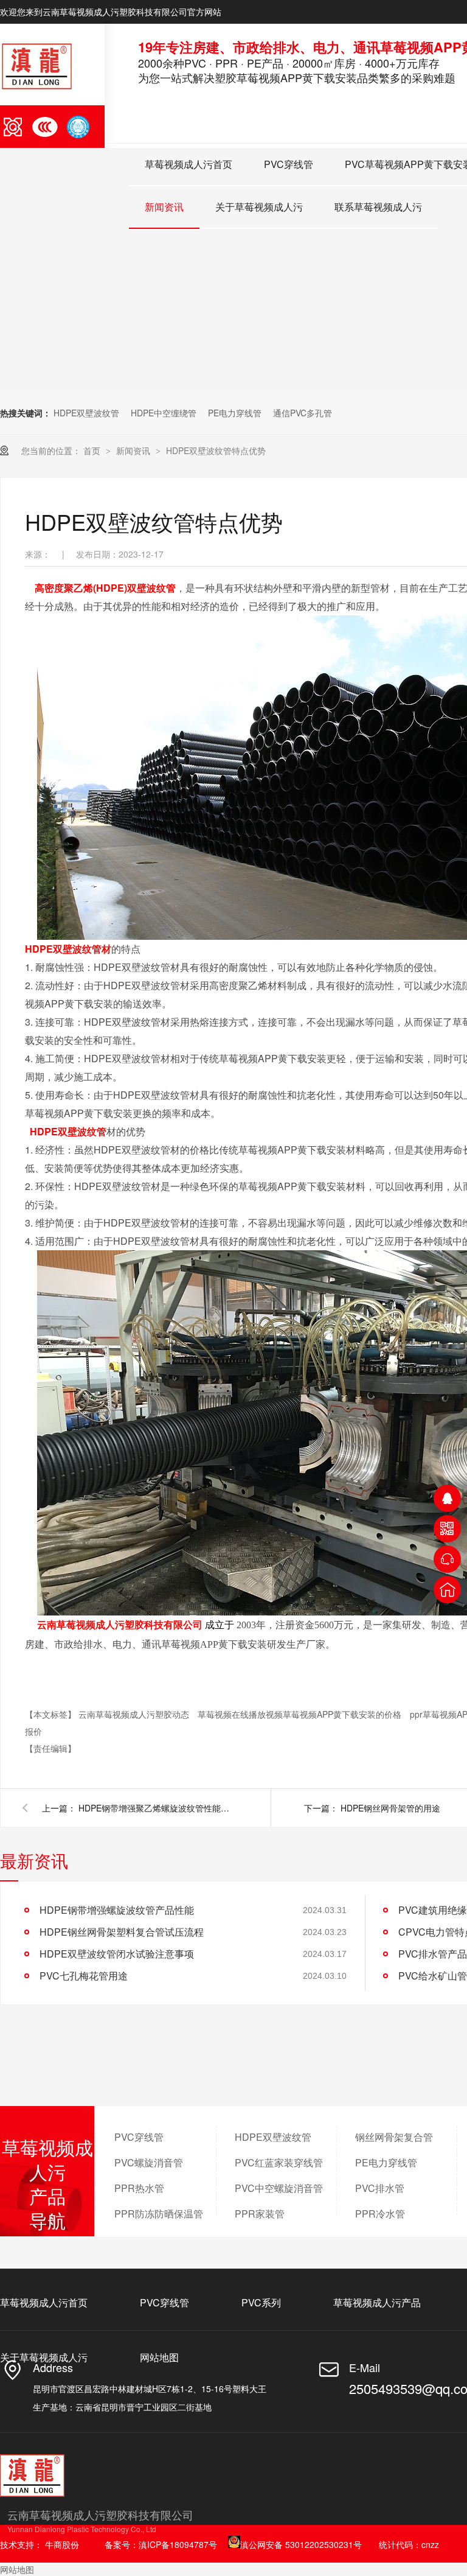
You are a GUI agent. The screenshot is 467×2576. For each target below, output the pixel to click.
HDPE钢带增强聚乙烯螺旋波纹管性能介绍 (157, 1808)
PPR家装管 (260, 2214)
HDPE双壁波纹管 (86, 413)
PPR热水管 (139, 2188)
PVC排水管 (380, 2188)
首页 (93, 450)
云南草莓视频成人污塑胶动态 (135, 1714)
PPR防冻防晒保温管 (159, 2214)
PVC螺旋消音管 (149, 2162)
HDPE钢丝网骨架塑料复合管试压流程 (122, 1932)
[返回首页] (447, 1590)
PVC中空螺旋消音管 (279, 2188)
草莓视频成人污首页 (189, 164)
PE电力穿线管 (235, 413)
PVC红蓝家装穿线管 (279, 2162)
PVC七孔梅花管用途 (84, 1976)
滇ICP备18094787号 (178, 2544)
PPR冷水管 (380, 2214)
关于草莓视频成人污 (259, 207)
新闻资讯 (164, 207)
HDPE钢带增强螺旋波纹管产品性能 (117, 1910)
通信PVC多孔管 (303, 413)
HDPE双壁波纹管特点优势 (216, 450)
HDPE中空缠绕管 (164, 413)
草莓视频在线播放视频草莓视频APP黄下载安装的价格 (301, 1714)
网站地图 (159, 2357)
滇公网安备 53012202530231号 (301, 2544)
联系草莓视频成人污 (378, 207)
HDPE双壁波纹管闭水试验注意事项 (117, 1954)
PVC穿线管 (289, 164)
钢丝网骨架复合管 (394, 2137)
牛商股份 (62, 2544)
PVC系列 (261, 2302)
